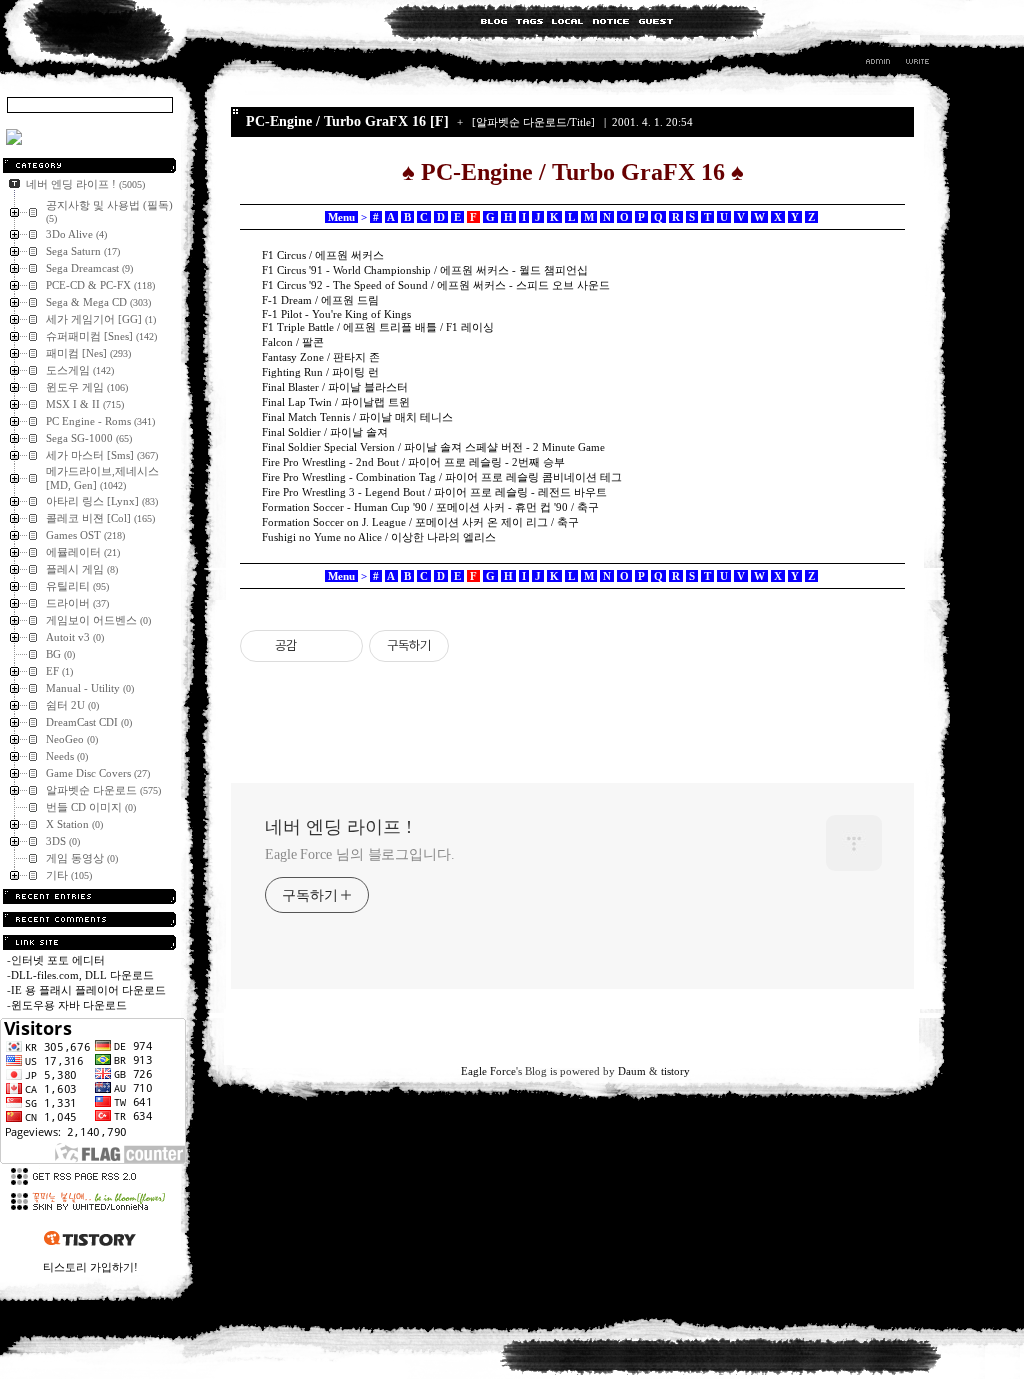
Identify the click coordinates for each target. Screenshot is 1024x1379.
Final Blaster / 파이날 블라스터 (335, 387)
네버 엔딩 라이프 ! (338, 827)
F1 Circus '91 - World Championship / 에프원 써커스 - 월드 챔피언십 (425, 270)
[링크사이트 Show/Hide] (89, 942)
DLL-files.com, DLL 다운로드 (82, 975)
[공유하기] (315, 646)
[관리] (878, 64)
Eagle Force (488, 1071)
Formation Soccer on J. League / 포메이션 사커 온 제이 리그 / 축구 (420, 522)
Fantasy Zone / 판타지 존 (321, 357)
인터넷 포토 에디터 (58, 960)
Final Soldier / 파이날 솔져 (325, 432)
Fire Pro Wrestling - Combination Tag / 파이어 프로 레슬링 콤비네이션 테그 (442, 477)
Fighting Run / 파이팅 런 (320, 372)
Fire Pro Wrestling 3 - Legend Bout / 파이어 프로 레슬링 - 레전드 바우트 (434, 492)
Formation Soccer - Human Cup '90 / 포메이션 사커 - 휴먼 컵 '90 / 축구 (430, 507)
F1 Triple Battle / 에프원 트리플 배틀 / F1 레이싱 (378, 327)
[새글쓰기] (916, 64)
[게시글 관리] (340, 646)
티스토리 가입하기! (90, 1267)
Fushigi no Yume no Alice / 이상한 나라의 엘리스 (379, 537)
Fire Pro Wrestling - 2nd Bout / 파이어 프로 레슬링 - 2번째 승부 (413, 462)
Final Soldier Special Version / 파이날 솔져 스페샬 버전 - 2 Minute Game (433, 447)
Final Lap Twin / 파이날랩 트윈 (336, 402)
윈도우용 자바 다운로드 (69, 1005)
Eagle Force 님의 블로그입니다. (360, 854)
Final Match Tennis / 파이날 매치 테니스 (357, 417)
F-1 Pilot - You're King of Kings (336, 314)
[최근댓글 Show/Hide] (89, 919)
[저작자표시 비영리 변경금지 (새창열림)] (476, 646)
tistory (675, 1071)
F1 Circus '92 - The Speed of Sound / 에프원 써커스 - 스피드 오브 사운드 (436, 285)
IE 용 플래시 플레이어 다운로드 (88, 990)
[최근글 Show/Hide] (89, 896)
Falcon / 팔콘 (293, 342)
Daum (632, 1071)
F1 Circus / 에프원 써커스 (323, 255)
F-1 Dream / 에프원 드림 (320, 300)
